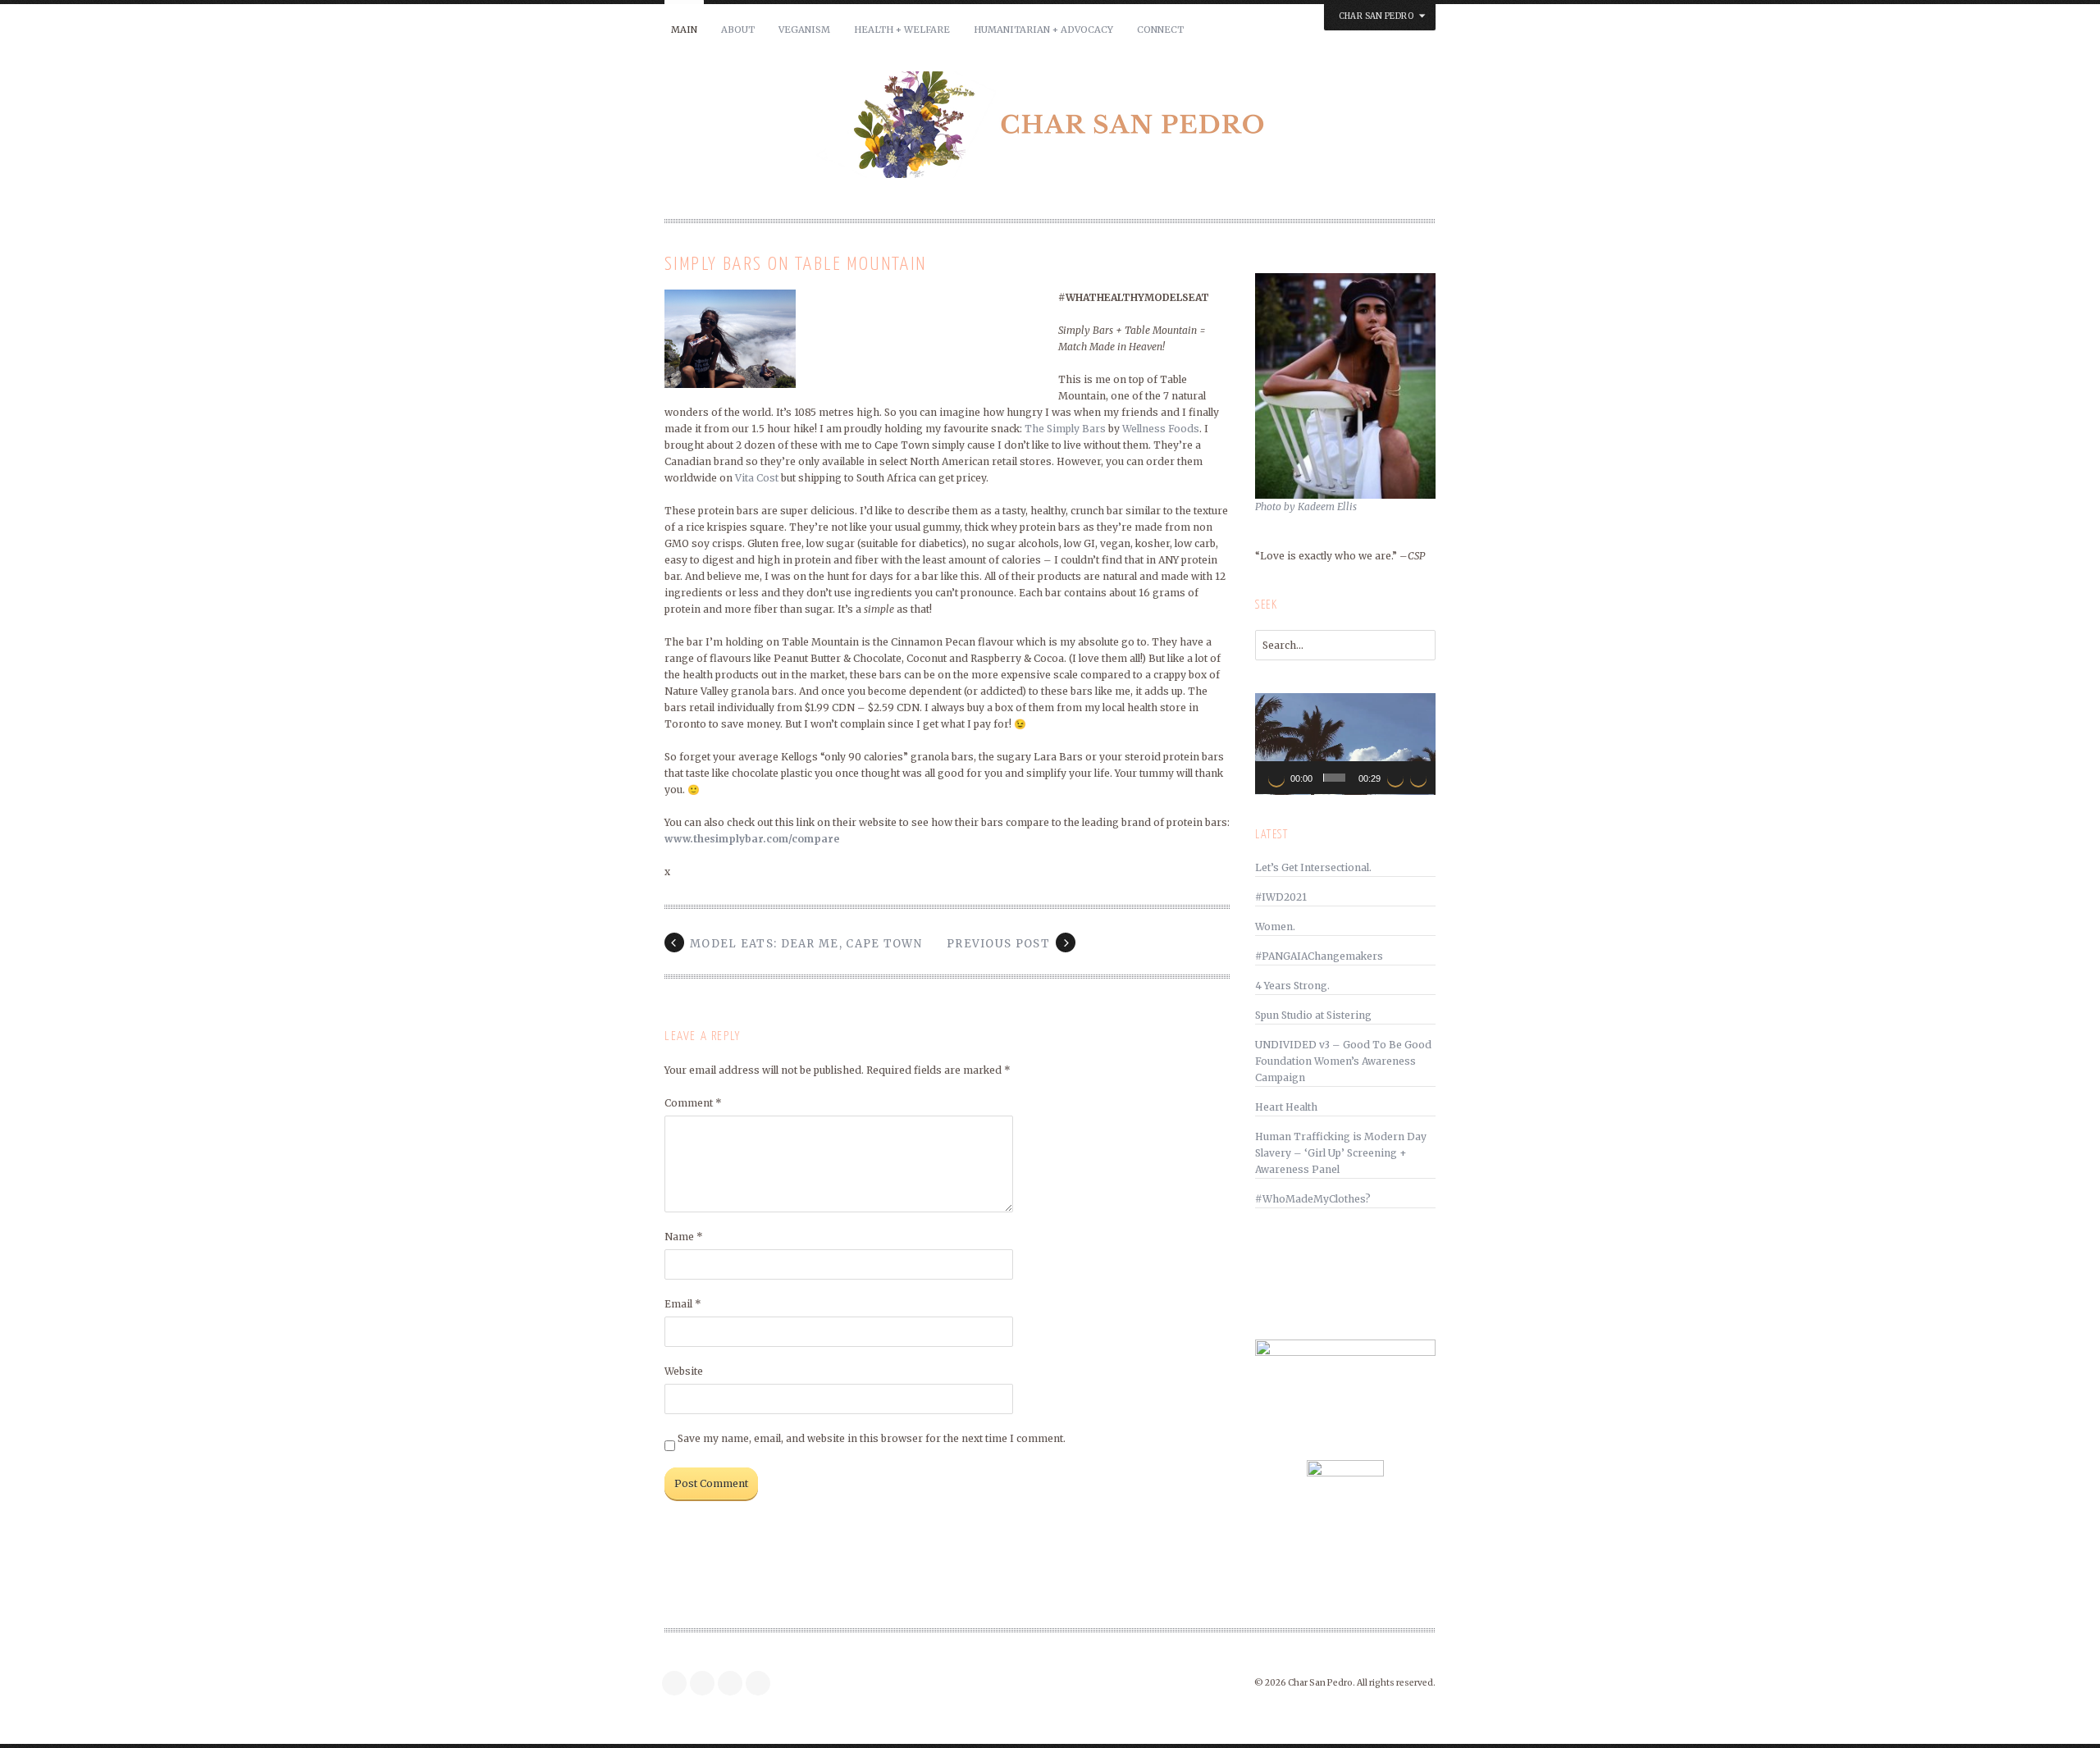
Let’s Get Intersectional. (1313, 867)
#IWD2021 (1281, 897)
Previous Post (998, 944)
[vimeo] (734, 1683)
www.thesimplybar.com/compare (752, 839)
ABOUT (738, 30)
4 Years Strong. (1292, 986)
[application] (1345, 744)
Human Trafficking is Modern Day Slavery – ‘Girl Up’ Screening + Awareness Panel (1341, 1153)
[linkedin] (762, 1683)
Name (684, 1237)
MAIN (684, 30)
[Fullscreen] (1418, 778)
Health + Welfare (902, 30)
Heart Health (1286, 1107)
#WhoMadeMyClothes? (1313, 1199)
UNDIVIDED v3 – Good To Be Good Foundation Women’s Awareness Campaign (1343, 1061)
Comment (693, 1103)
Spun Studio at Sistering (1313, 1015)
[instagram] (706, 1683)
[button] (1345, 744)
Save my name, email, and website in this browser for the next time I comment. (872, 1438)
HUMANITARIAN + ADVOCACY (1043, 30)
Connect (1160, 30)
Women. (1275, 926)
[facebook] (678, 1683)
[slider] (1334, 778)
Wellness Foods (1161, 429)
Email (683, 1304)
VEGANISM (804, 30)
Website (684, 1371)
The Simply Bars (1065, 429)
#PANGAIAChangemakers (1319, 956)
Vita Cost (757, 478)
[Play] (1276, 778)
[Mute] (1395, 778)
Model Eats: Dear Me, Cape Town (806, 944)
